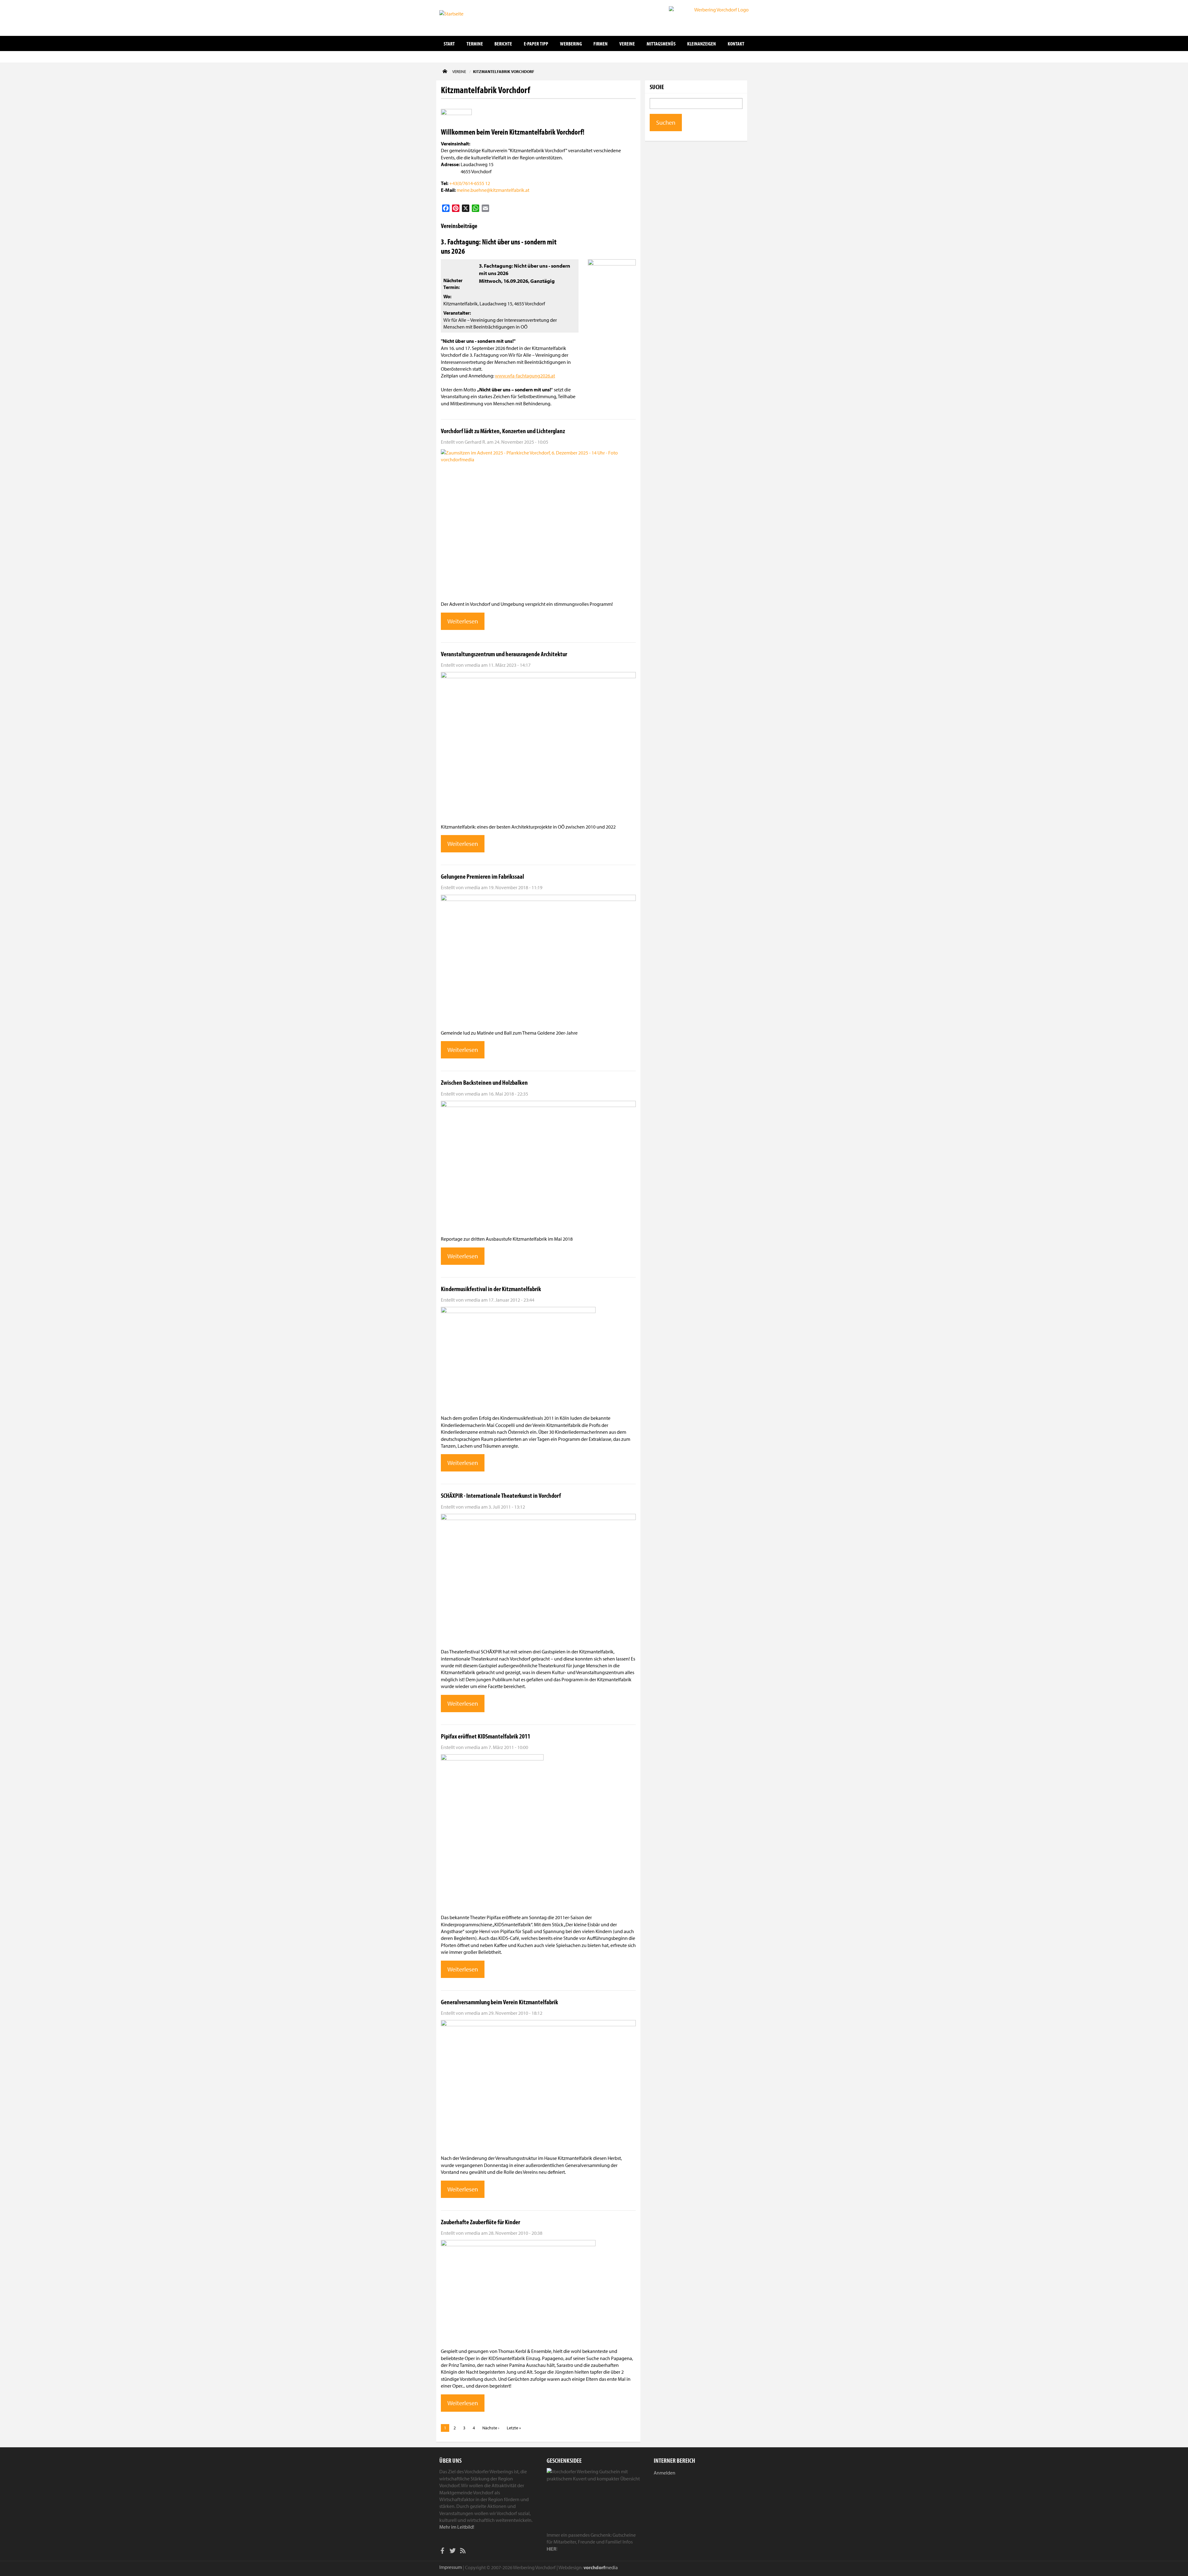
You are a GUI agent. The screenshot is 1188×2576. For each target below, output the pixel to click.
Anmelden (665, 2473)
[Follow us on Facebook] (442, 2552)
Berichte (503, 43)
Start (449, 43)
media (601, 2567)
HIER (551, 2549)
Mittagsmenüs (661, 43)
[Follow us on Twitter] (453, 2552)
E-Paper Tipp (536, 43)
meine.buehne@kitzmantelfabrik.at (493, 190)
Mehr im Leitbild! (457, 2527)
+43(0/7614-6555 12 (470, 183)
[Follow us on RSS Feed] (463, 2552)
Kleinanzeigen (702, 43)
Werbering (571, 43)
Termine (475, 43)
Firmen (600, 43)
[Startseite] (470, 17)
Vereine (627, 43)
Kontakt (736, 43)
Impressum (451, 2567)
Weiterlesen (463, 621)
